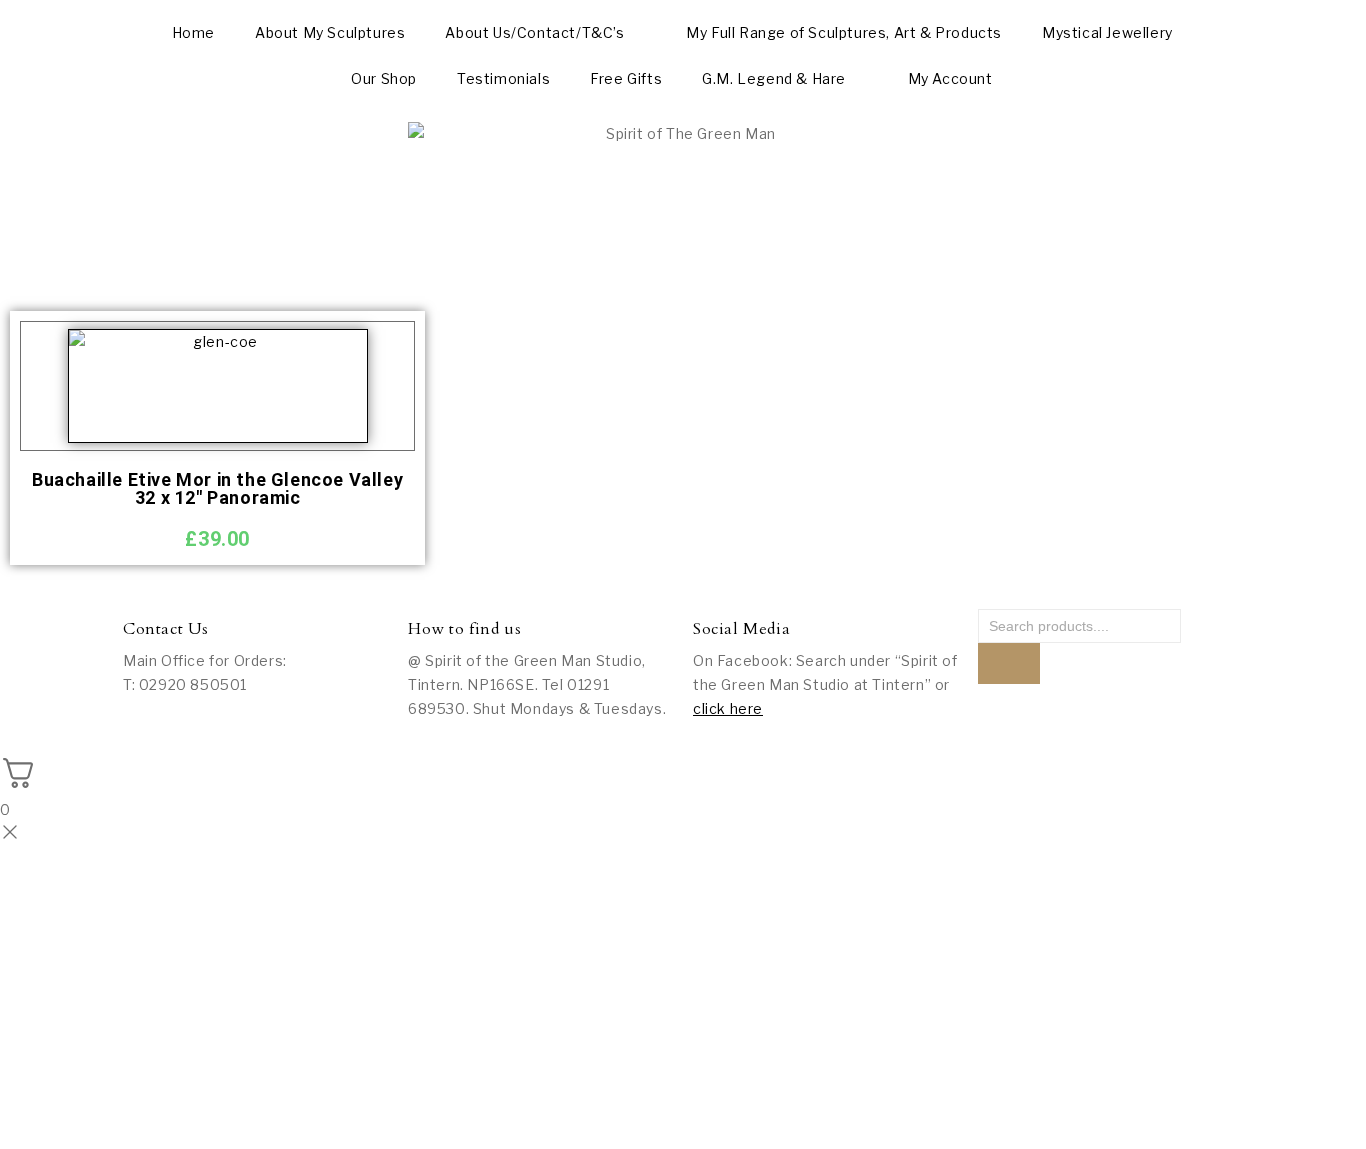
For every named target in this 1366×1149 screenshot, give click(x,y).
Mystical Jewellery (1107, 32)
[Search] (1009, 663)
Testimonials (503, 78)
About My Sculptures (330, 32)
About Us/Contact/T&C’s (534, 32)
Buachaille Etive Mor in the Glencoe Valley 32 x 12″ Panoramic (217, 488)
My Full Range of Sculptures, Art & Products (844, 32)
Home (193, 32)
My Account (950, 78)
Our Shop (384, 78)
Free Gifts (626, 78)
